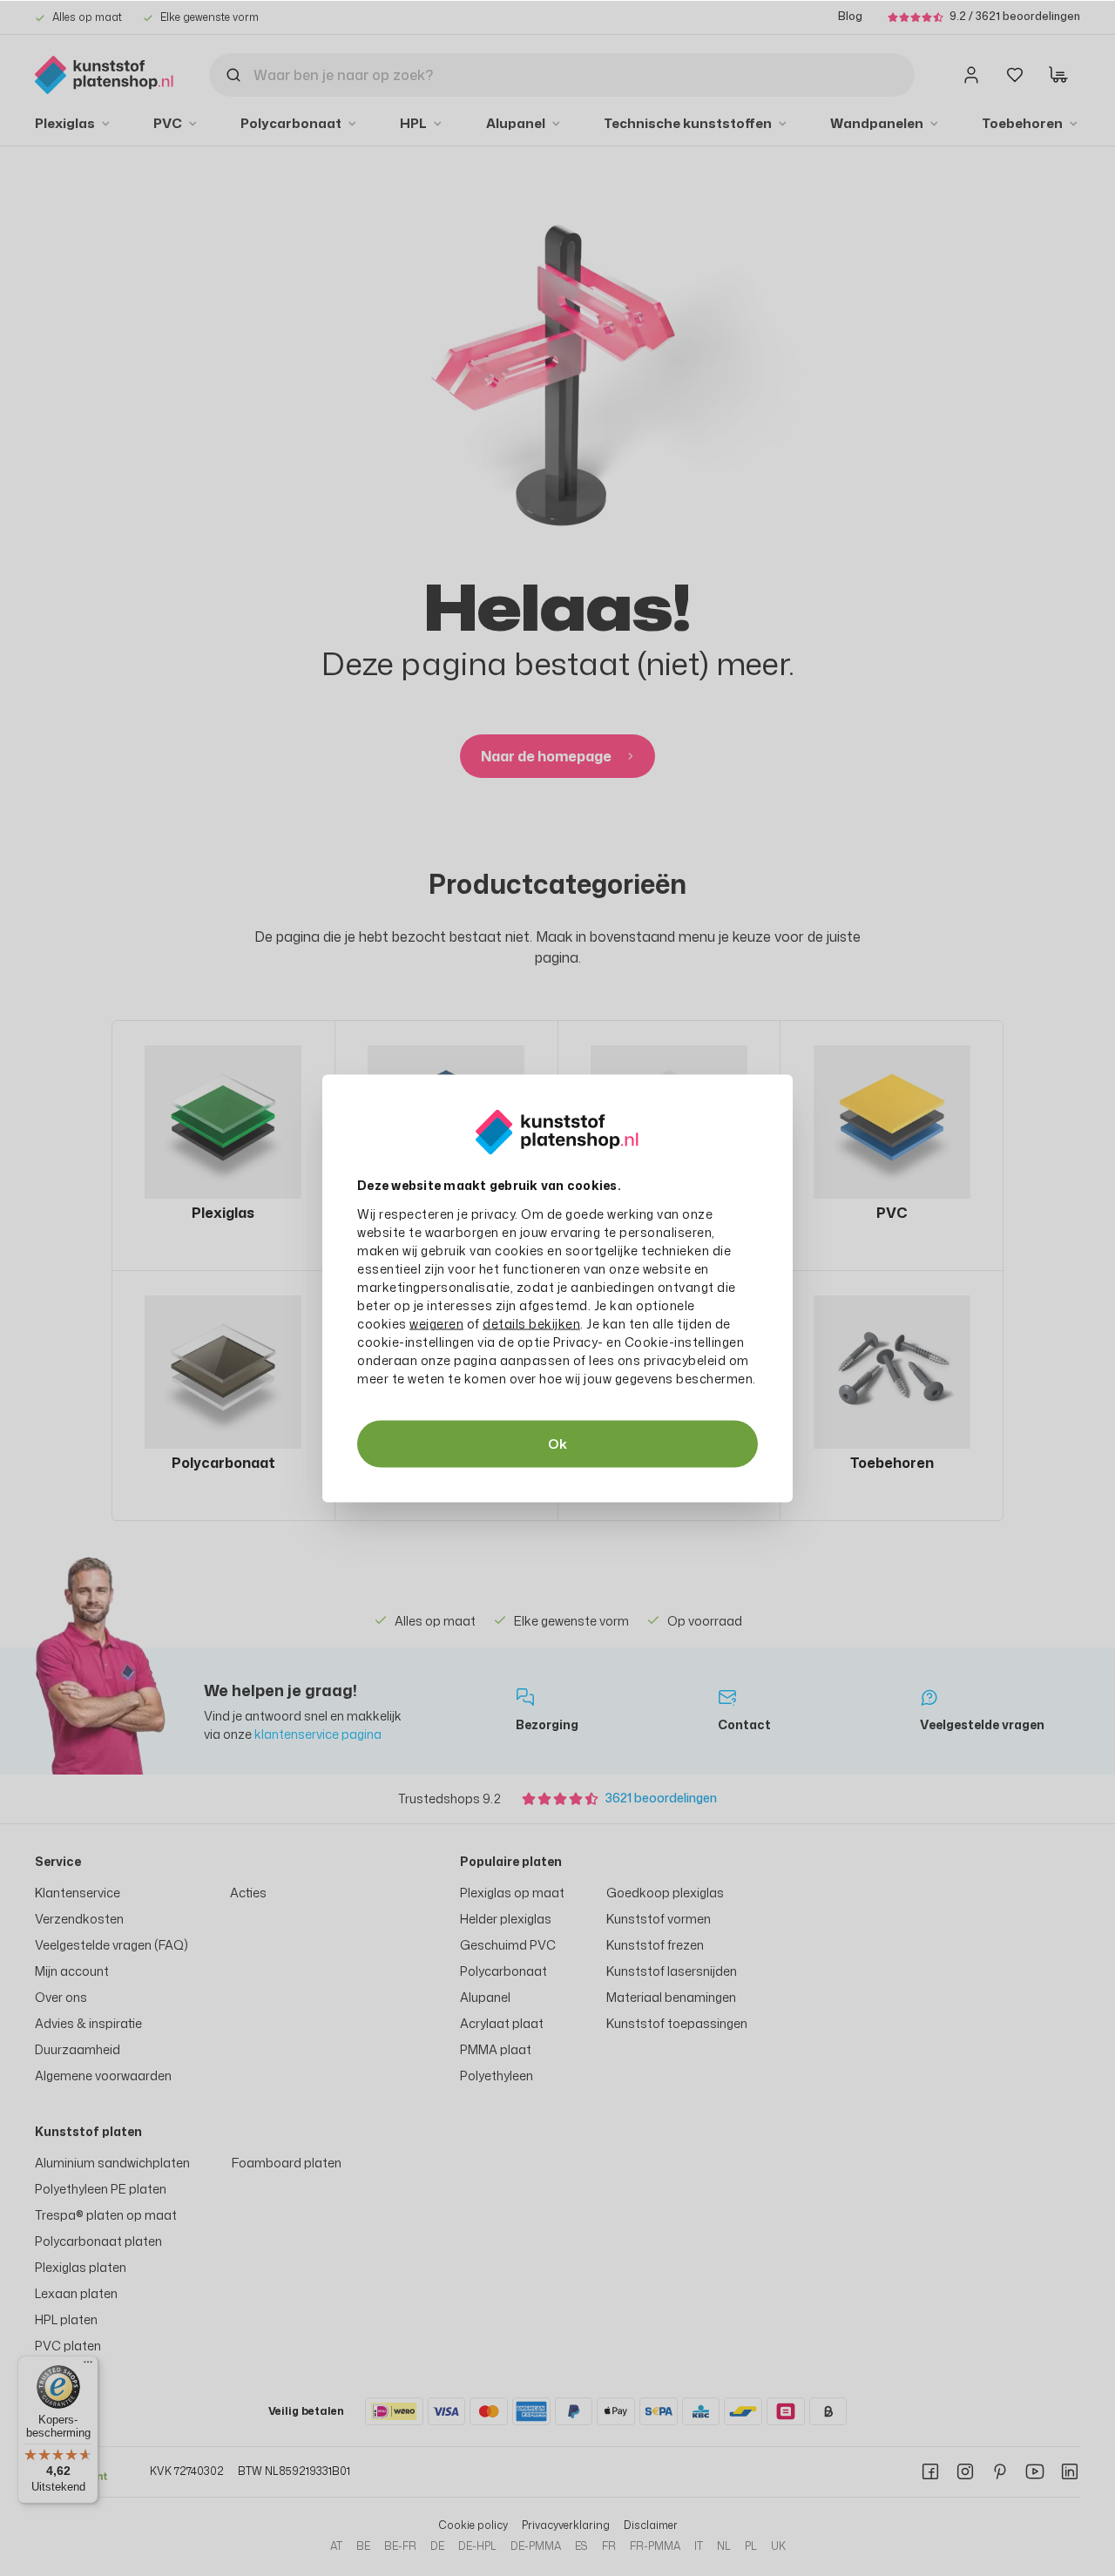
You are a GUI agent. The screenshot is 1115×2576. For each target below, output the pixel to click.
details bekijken (531, 1323)
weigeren (436, 1323)
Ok (557, 1443)
